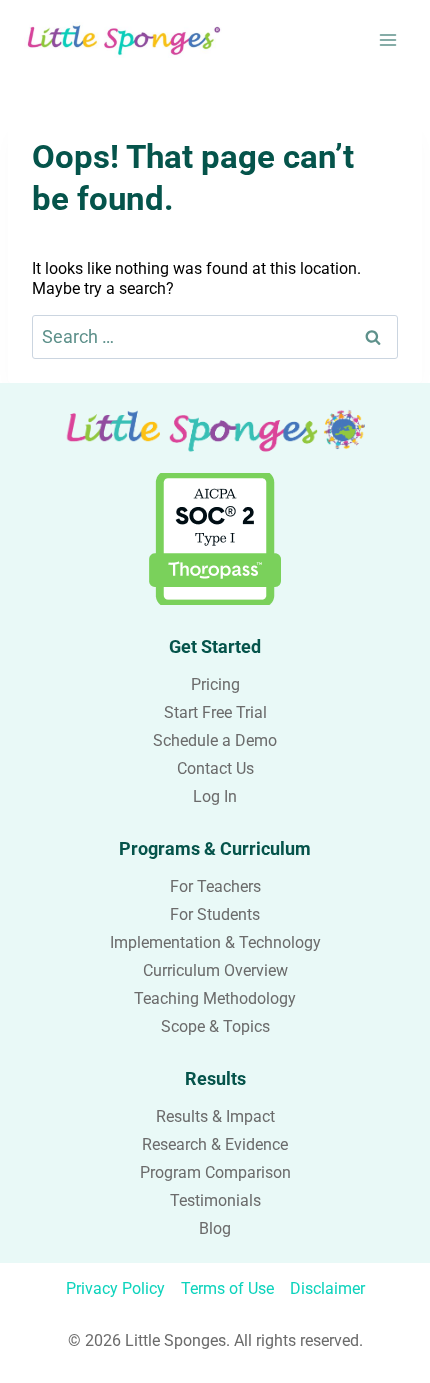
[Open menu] (387, 39)
